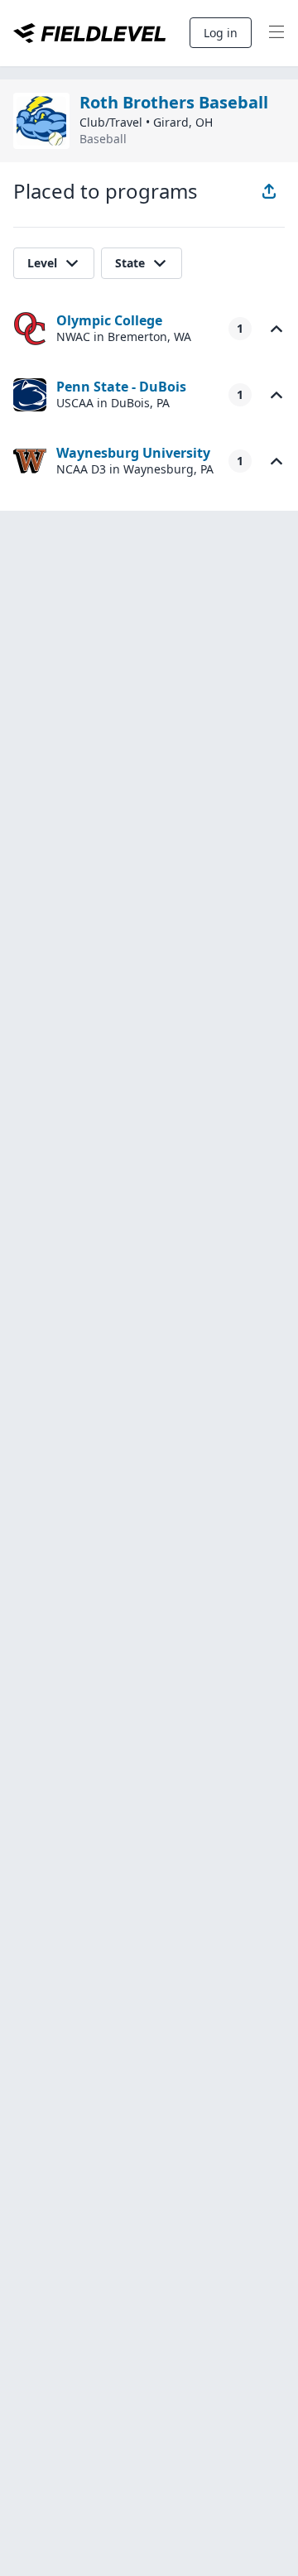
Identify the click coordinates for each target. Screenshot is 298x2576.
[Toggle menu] (276, 33)
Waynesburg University (133, 453)
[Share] (269, 191)
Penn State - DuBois (121, 387)
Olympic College (109, 320)
